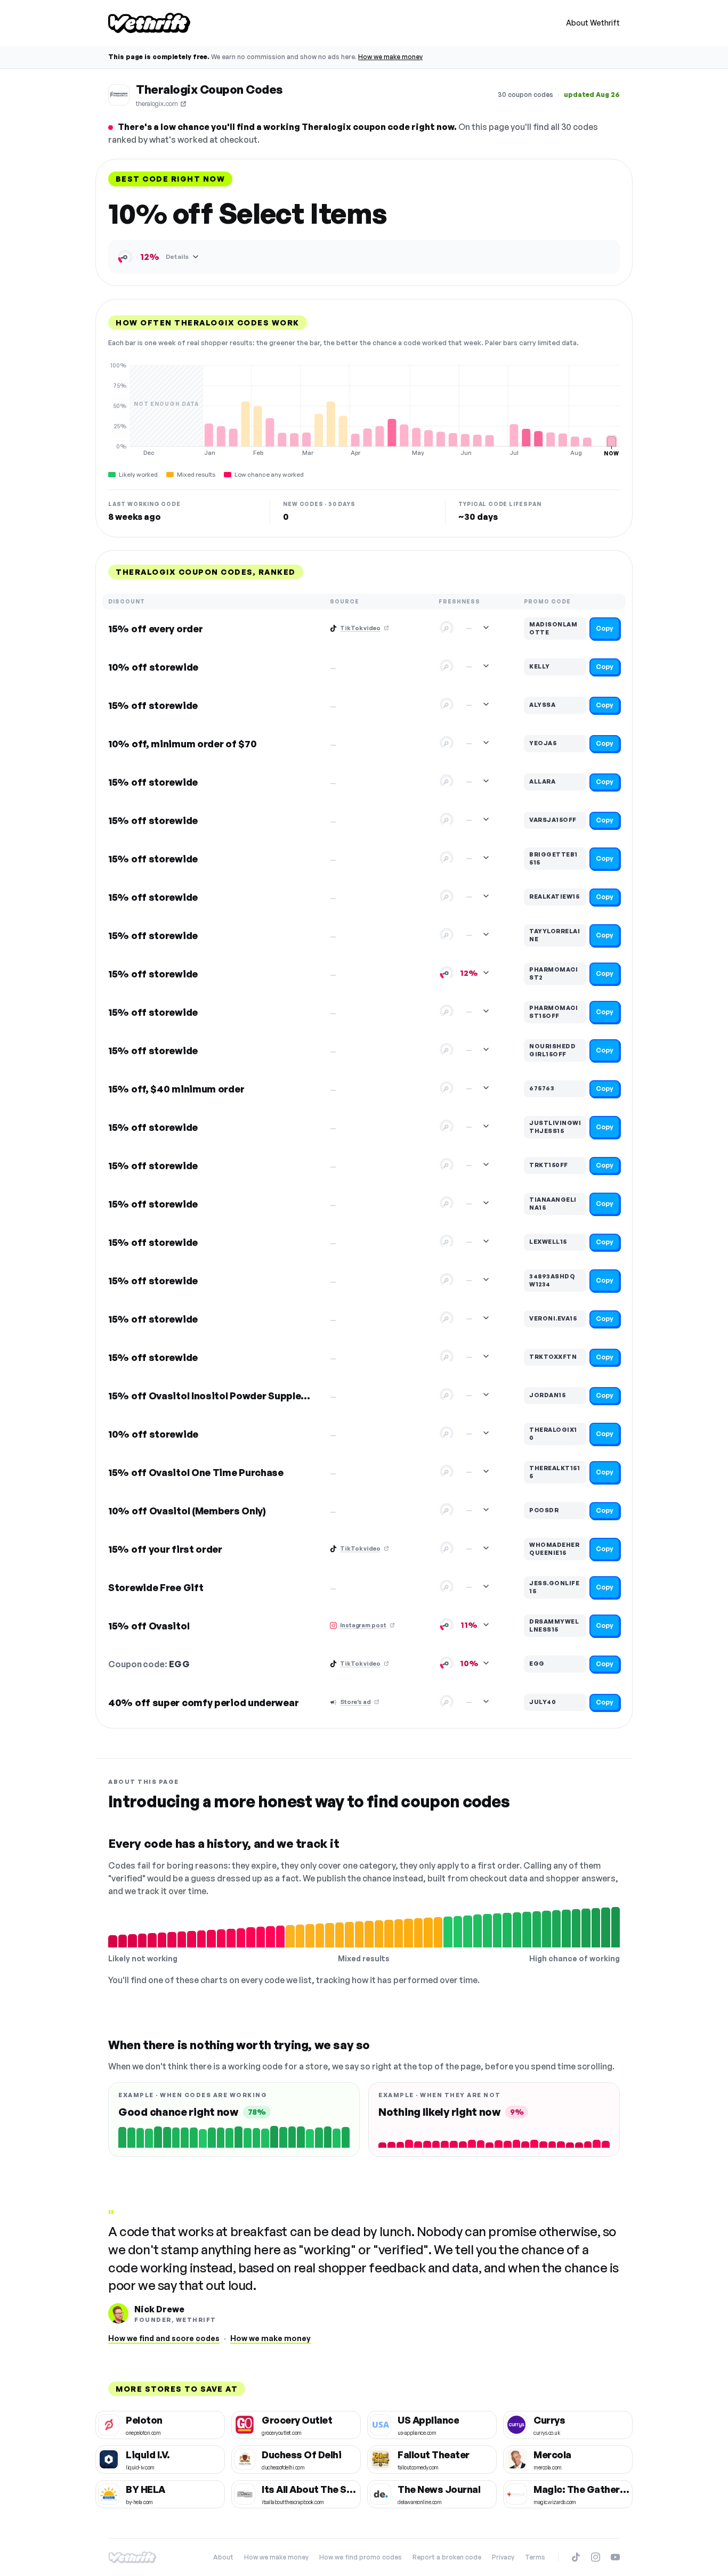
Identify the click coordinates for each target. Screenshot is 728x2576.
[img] (364, 409)
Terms (535, 2557)
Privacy (503, 2557)
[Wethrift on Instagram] (596, 2557)
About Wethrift (593, 23)
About (223, 2557)
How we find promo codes (361, 2557)
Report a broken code (447, 2557)
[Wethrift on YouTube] (615, 2557)
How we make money (390, 57)
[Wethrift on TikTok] (576, 2557)
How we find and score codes (164, 2338)
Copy (605, 628)
